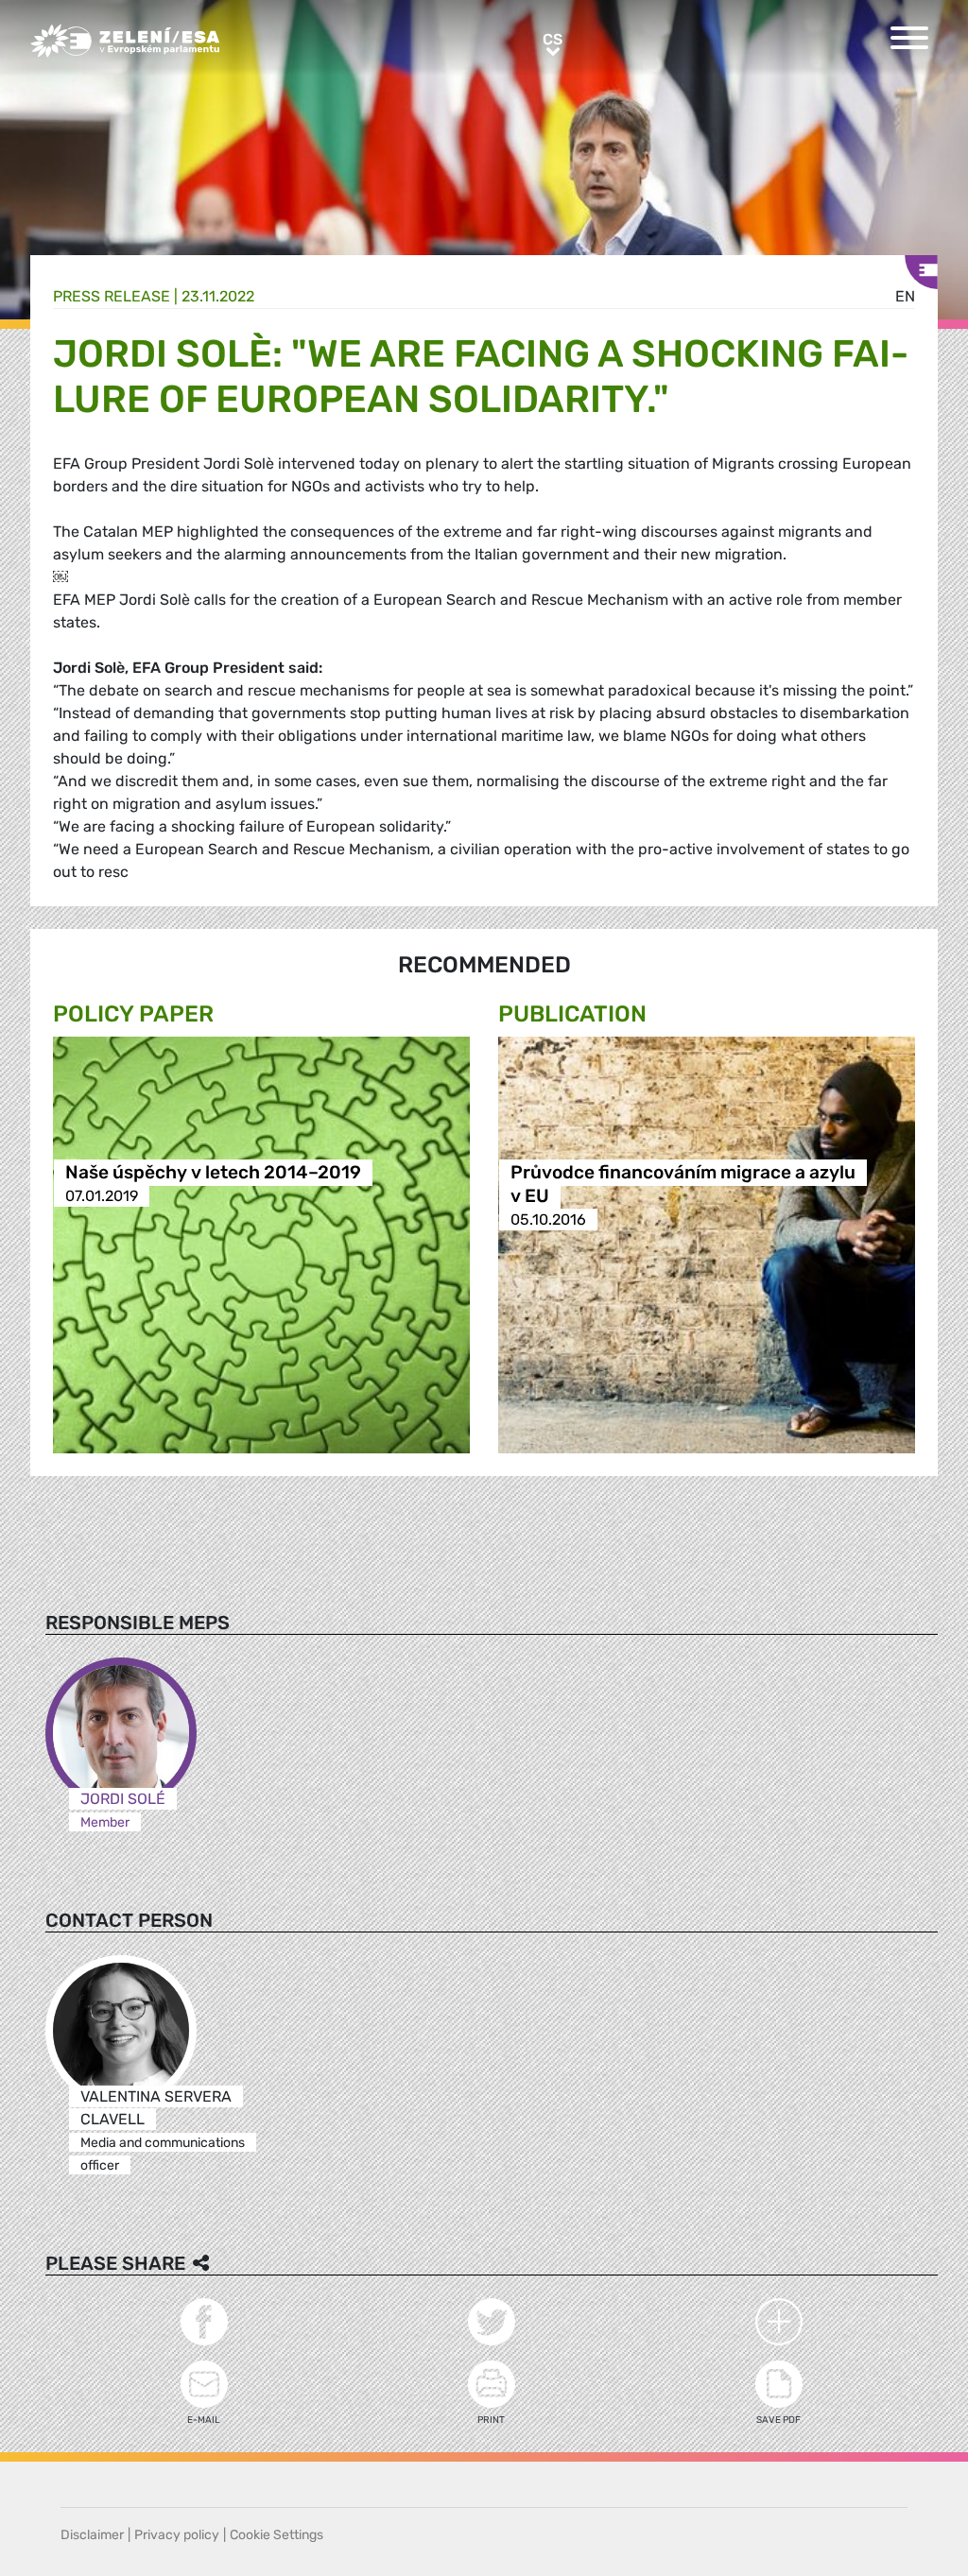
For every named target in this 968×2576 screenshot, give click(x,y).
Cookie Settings (277, 2535)
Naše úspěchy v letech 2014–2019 (213, 1172)
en (905, 296)
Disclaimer (92, 2535)
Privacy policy (177, 2535)
